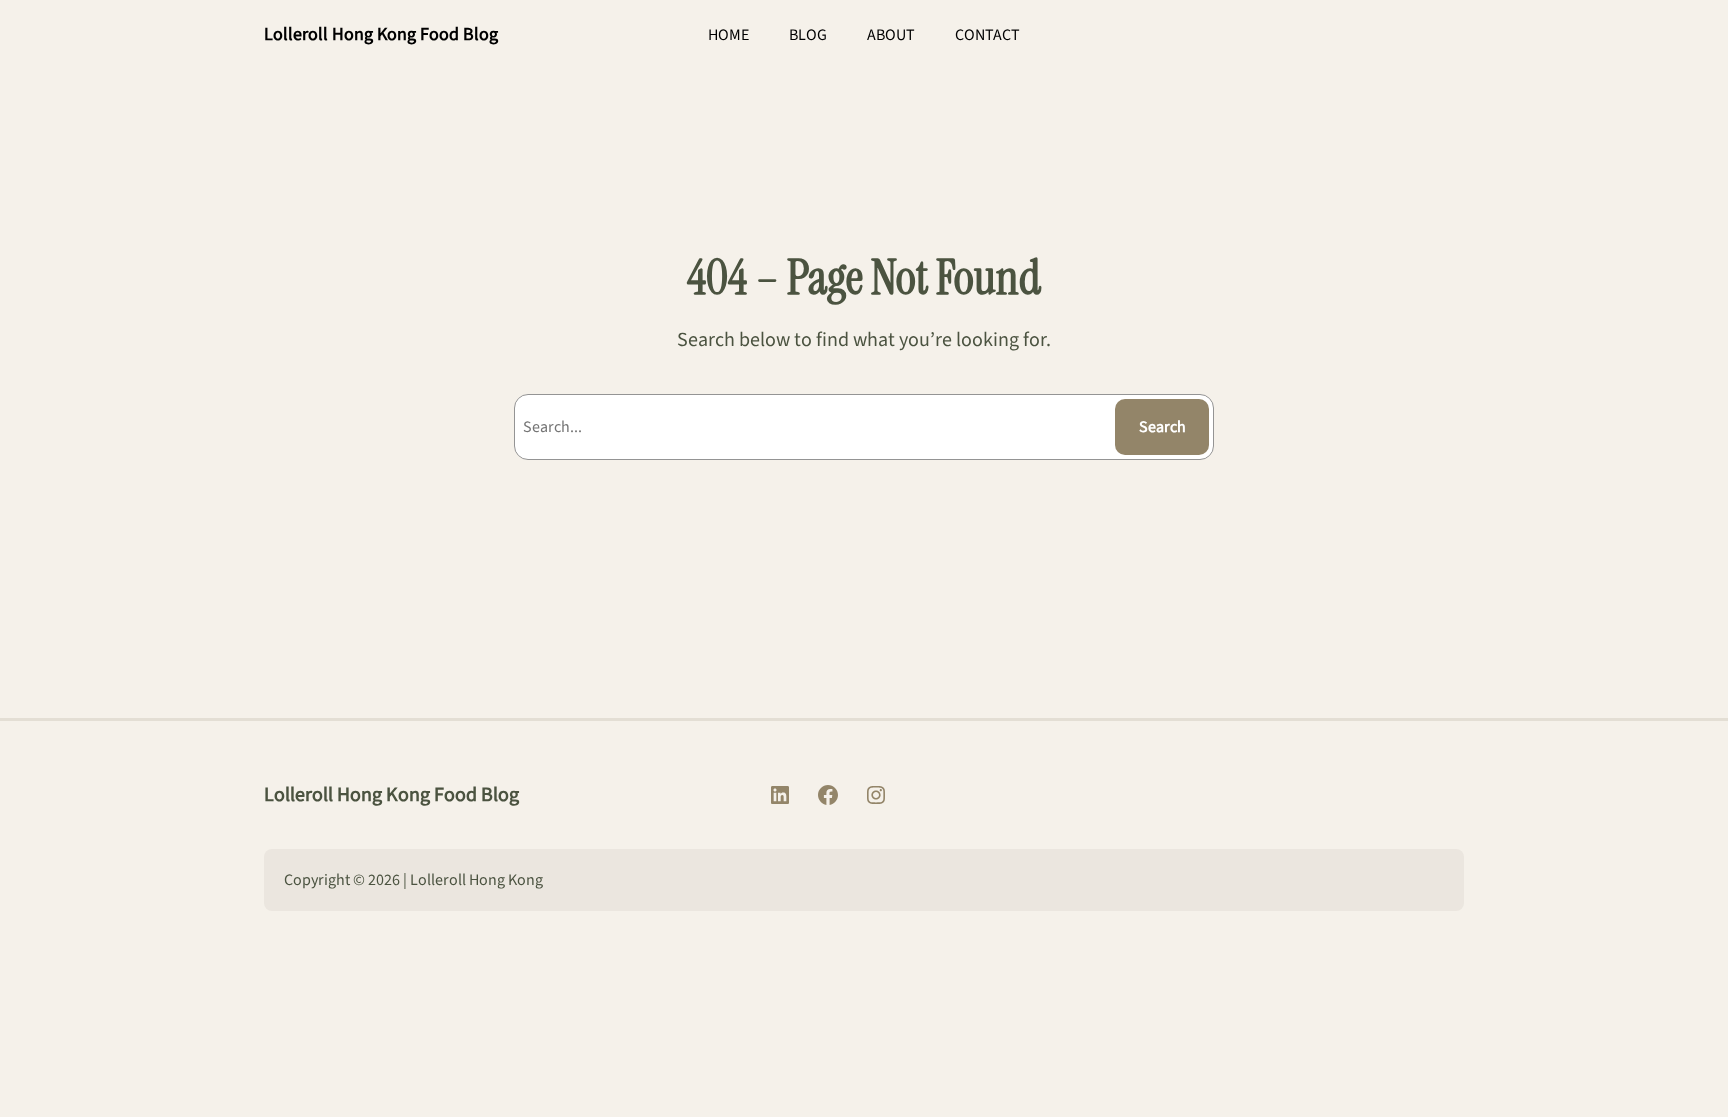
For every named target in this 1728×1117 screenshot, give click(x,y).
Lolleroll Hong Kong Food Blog (381, 34)
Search (1162, 427)
